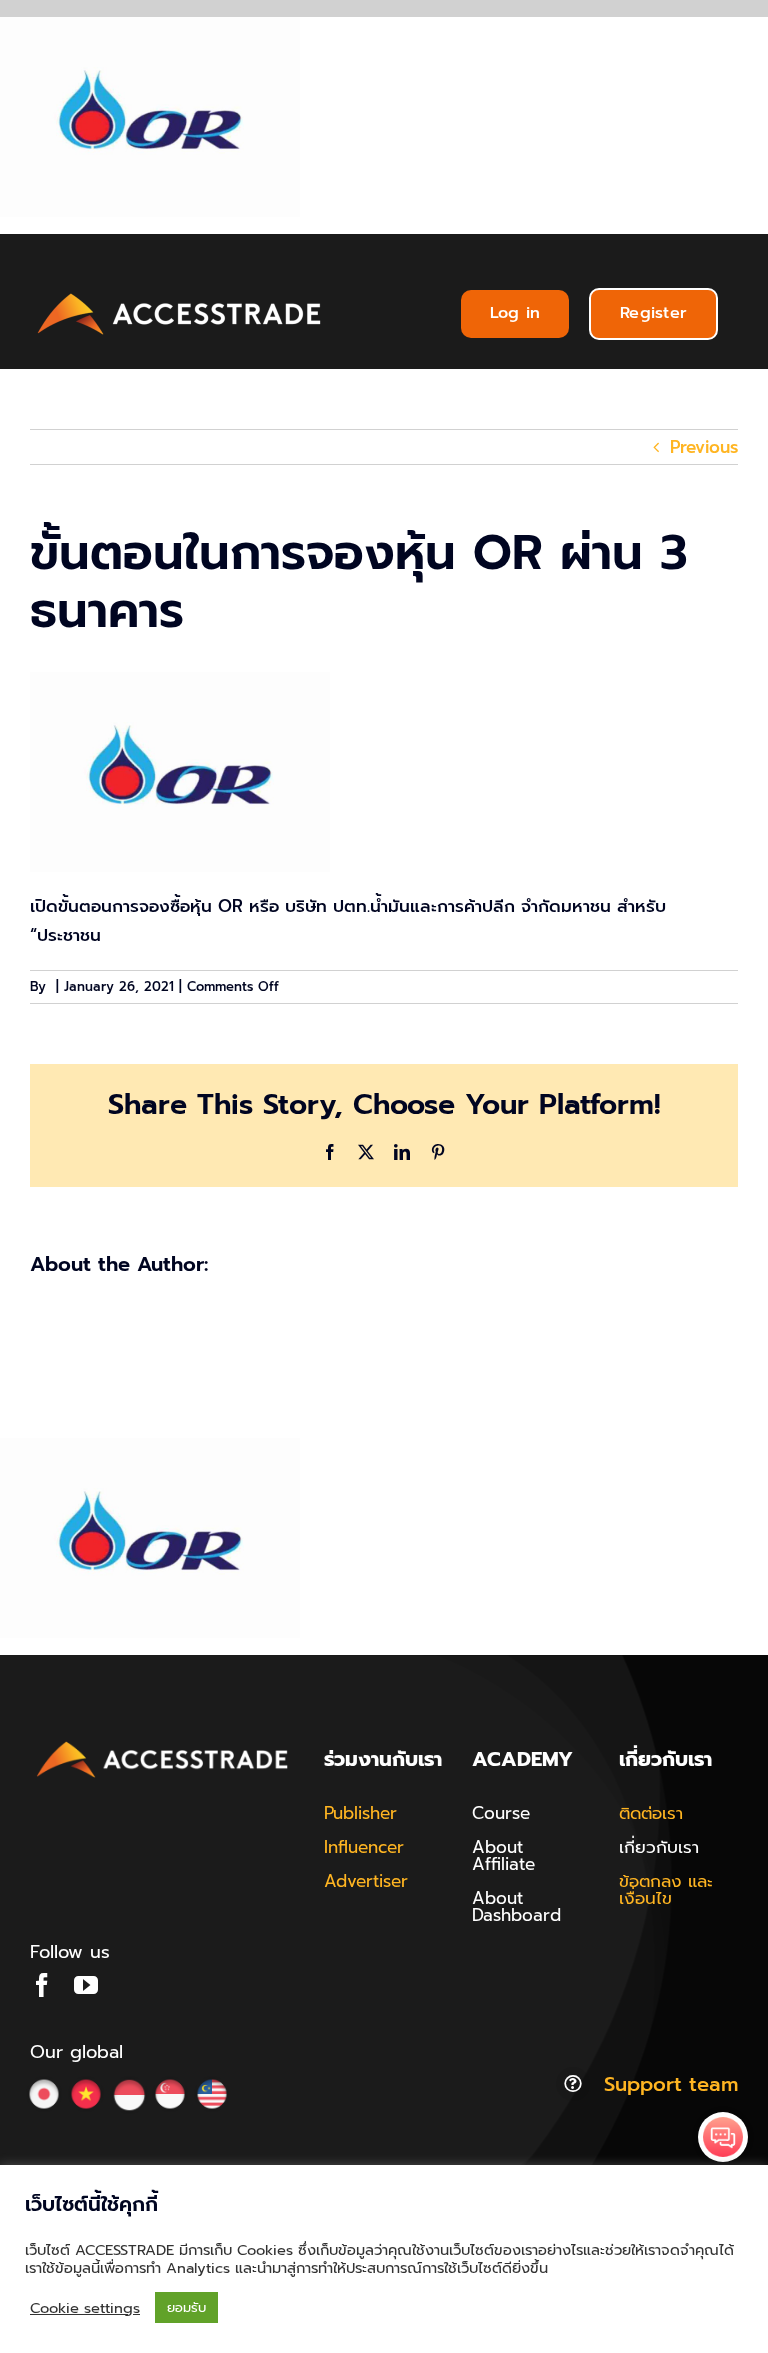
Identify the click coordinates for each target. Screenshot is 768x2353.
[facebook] (42, 1985)
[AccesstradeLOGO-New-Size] (180, 294)
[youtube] (86, 1985)
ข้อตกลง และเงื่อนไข (666, 1889)
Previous (704, 447)
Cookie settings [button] (85, 2308)
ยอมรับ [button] (186, 2307)
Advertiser (366, 1881)
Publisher (360, 1813)
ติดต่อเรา (651, 1813)
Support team (671, 2084)
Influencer (364, 1847)
